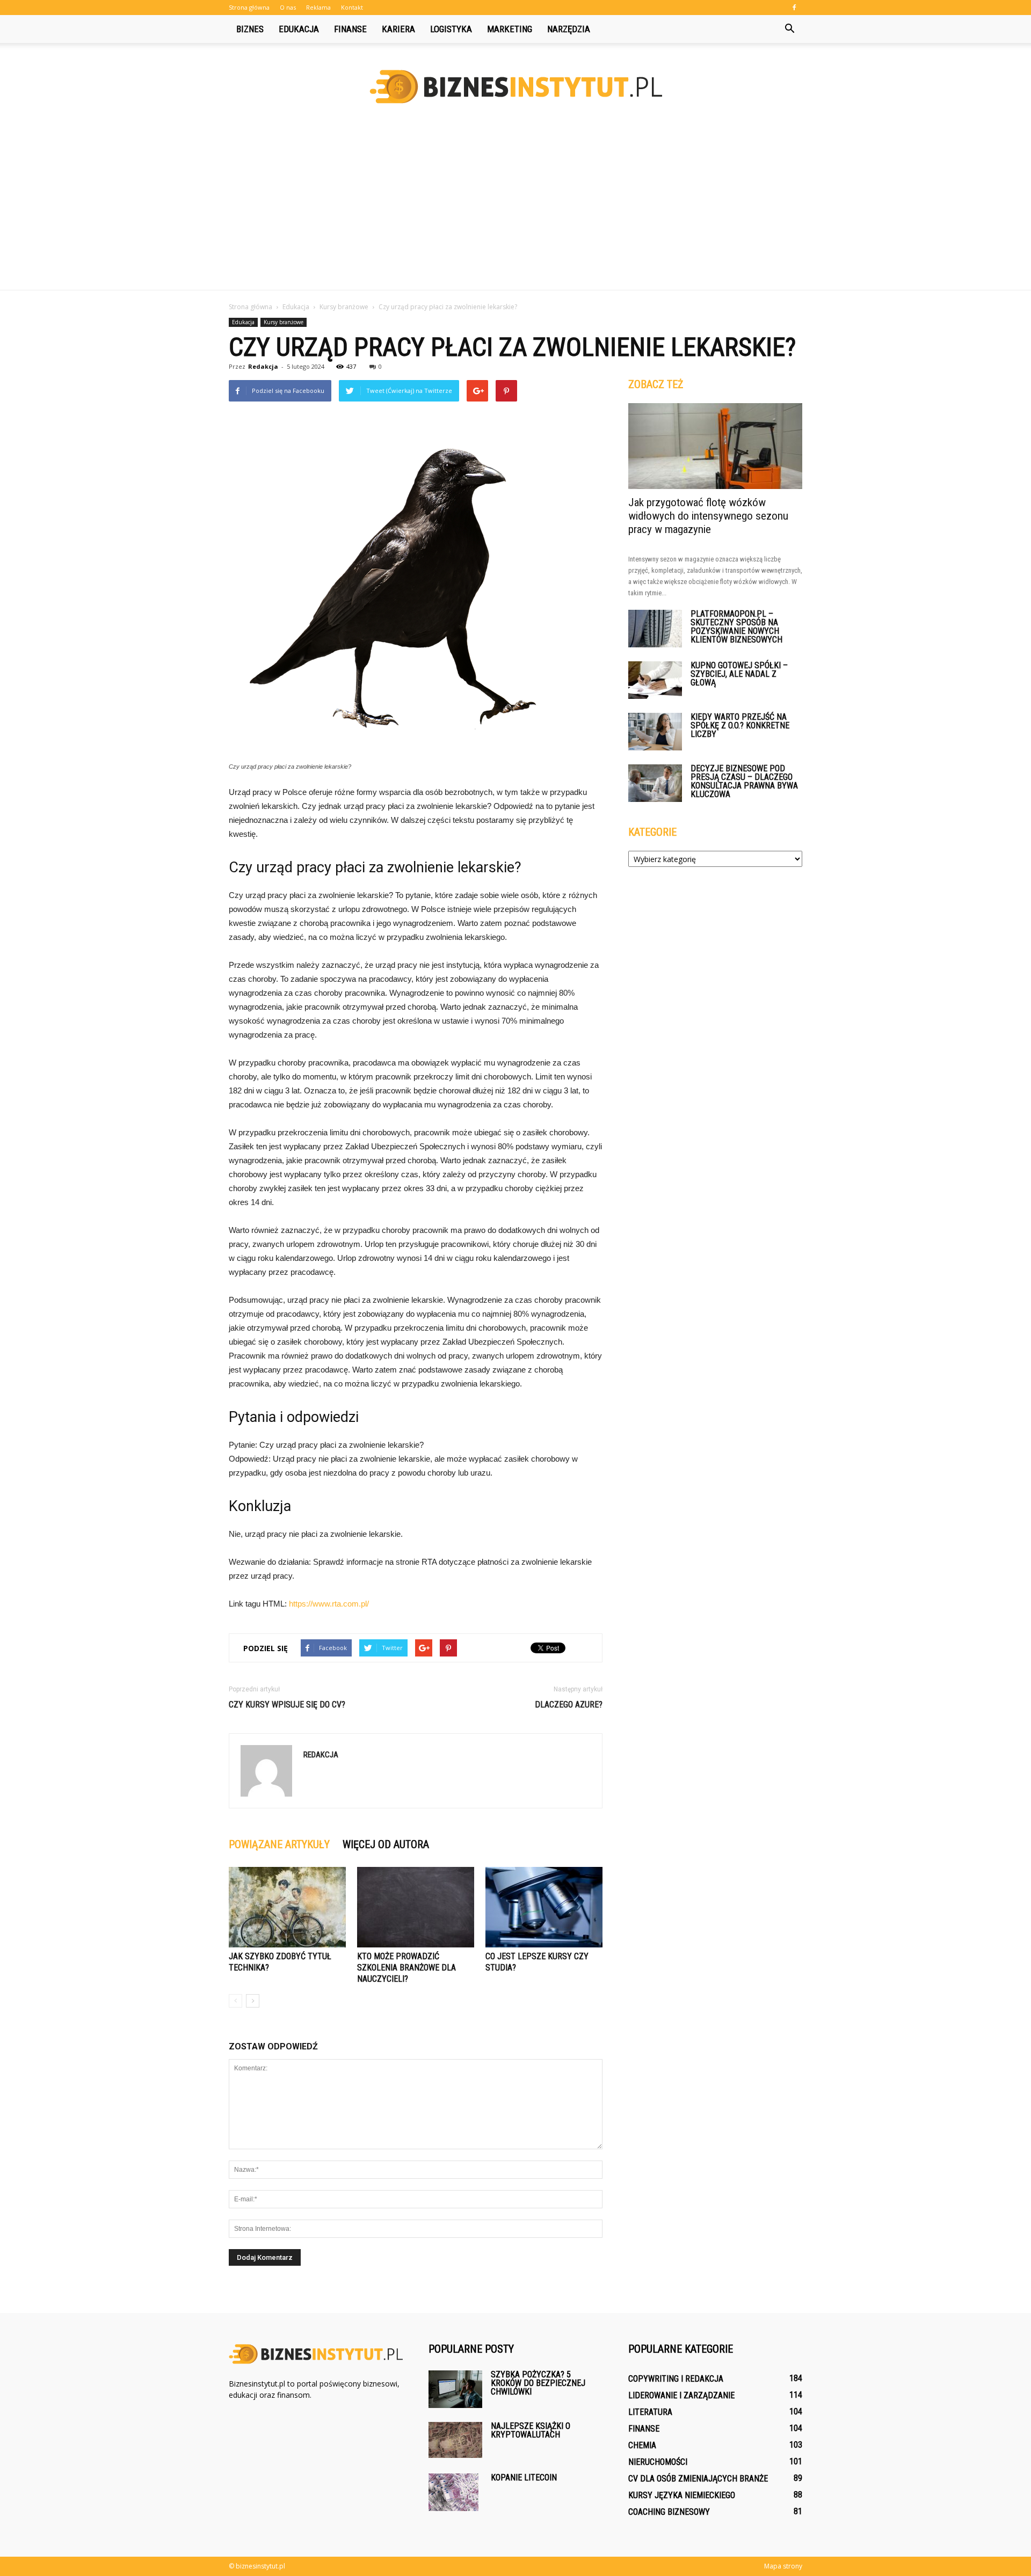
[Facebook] (794, 8)
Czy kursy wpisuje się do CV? (287, 1705)
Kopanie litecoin (524, 2478)
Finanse (350, 29)
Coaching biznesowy (669, 2512)
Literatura (650, 2412)
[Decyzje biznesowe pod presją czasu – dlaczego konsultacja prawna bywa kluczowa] (655, 783)
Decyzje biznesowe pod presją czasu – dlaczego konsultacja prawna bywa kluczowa (744, 781)
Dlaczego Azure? (569, 1705)
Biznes (250, 29)
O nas (288, 7)
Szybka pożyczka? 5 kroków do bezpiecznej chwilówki (538, 2383)
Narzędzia (569, 29)
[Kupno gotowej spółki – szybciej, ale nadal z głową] (655, 680)
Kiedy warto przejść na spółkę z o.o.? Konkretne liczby (740, 725)
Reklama (318, 7)
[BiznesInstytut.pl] (515, 87)
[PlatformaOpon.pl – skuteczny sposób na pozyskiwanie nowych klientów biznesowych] (655, 629)
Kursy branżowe (284, 322)
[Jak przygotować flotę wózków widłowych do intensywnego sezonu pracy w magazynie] (715, 446)
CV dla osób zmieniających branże (698, 2479)
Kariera (398, 29)
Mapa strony (783, 2566)
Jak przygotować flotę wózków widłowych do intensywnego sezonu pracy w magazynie (708, 516)
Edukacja (299, 29)
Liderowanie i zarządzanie (681, 2395)
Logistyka (451, 29)
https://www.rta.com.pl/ (329, 1604)
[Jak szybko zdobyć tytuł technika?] (287, 1907)
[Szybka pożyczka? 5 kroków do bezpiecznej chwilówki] (455, 2389)
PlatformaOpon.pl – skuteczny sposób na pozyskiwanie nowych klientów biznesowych (736, 627)
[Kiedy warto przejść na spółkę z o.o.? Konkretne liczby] (655, 732)
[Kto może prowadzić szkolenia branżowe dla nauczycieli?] (416, 1907)
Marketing (510, 29)
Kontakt (352, 7)
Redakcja (263, 366)
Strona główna (249, 7)
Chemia (642, 2445)
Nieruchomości (658, 2462)
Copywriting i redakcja (676, 2379)
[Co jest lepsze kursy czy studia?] (544, 1907)
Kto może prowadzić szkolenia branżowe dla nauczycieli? (406, 1968)
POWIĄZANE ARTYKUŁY (279, 1844)
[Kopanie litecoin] (453, 2492)
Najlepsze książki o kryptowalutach (531, 2430)
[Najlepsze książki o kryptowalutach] (455, 2440)
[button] (789, 29)
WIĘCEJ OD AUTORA (386, 1844)
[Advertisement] (515, 209)
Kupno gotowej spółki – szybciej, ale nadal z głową (739, 674)
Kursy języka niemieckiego (682, 2495)
